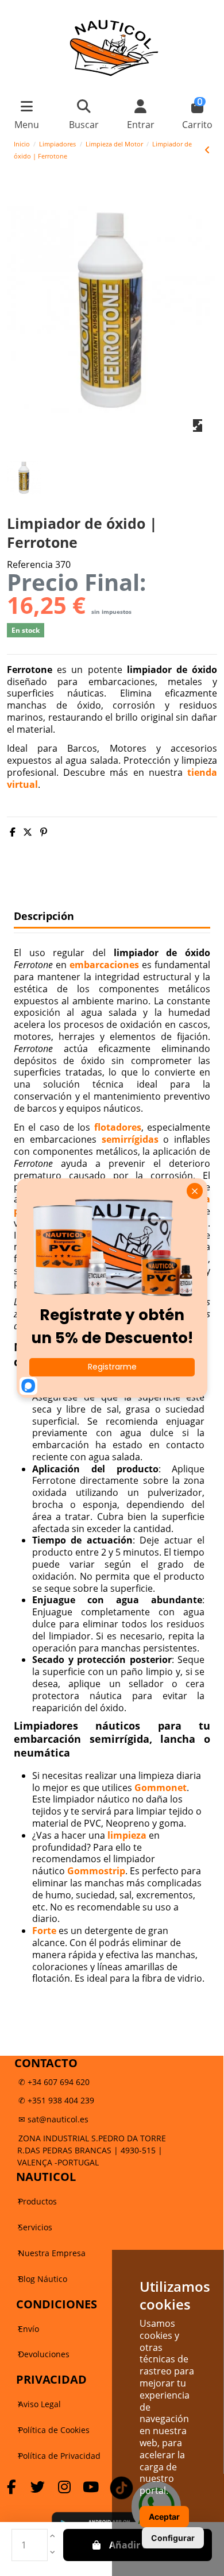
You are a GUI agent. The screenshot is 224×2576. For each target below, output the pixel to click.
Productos (38, 2201)
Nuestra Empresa (52, 2253)
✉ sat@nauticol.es (53, 2119)
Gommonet (161, 1788)
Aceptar (164, 2517)
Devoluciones (44, 2354)
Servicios (35, 2227)
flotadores (118, 1127)
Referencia (30, 565)
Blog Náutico (43, 2279)
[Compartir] (13, 832)
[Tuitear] (28, 832)
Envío (29, 2329)
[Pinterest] (44, 832)
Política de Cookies (54, 2430)
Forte (45, 1931)
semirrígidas (130, 1139)
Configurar (173, 2538)
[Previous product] (207, 150)
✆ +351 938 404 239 (56, 2100)
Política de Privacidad (59, 2456)
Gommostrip (96, 1871)
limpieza (127, 1835)
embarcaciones (104, 965)
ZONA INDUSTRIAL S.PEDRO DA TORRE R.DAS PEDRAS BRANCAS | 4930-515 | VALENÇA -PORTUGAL (92, 2150)
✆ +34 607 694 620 (54, 2082)
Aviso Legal (40, 2404)
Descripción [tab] (44, 916)
